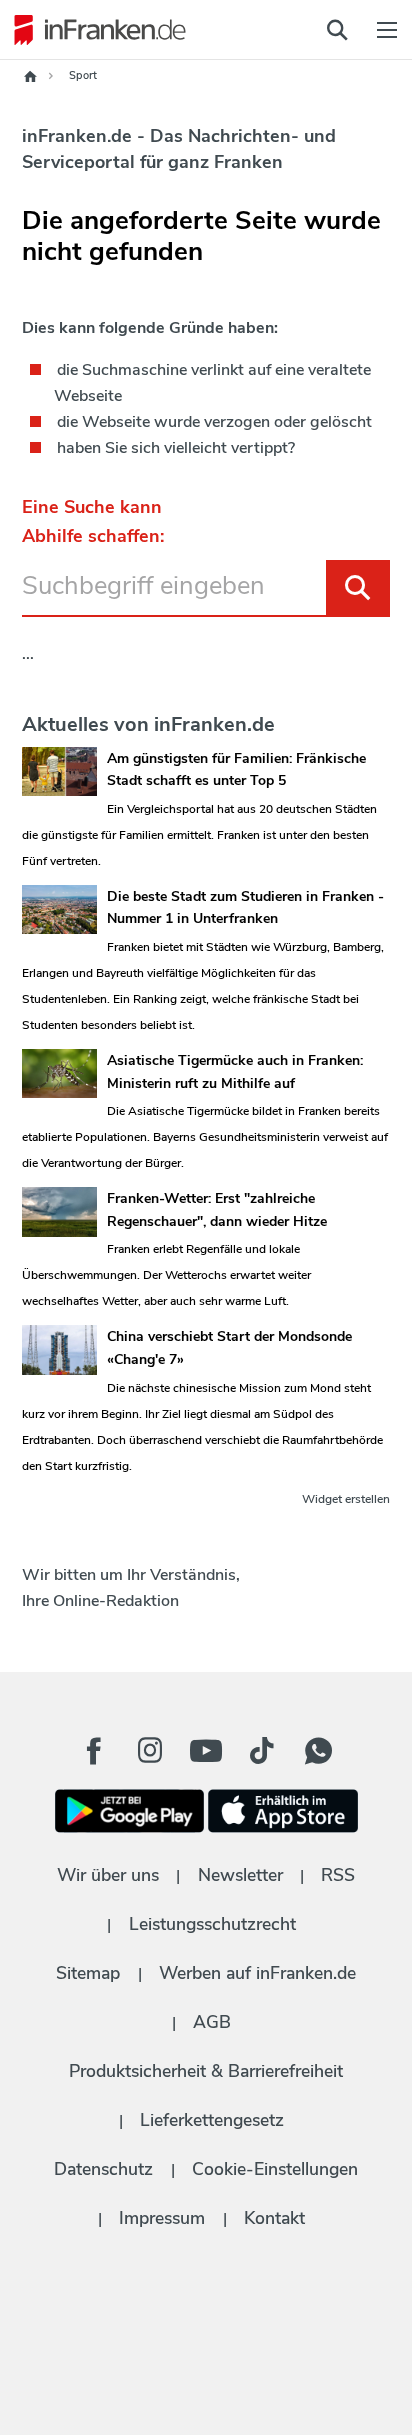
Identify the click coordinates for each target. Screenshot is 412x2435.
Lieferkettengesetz (212, 2120)
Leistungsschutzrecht (212, 1924)
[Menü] (387, 30)
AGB (212, 2022)
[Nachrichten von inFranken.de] (95, 30)
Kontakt (274, 2218)
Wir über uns (108, 1875)
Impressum (162, 2218)
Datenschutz (103, 2169)
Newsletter (240, 1875)
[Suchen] (358, 587)
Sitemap (88, 1973)
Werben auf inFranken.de (257, 1973)
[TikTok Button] (262, 1751)
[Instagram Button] (150, 1756)
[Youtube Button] (206, 1751)
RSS (338, 1875)
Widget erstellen (346, 1499)
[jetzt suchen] (337, 30)
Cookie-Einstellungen (275, 2169)
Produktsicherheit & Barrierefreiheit (206, 2071)
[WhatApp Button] (318, 1751)
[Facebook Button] (94, 1751)
